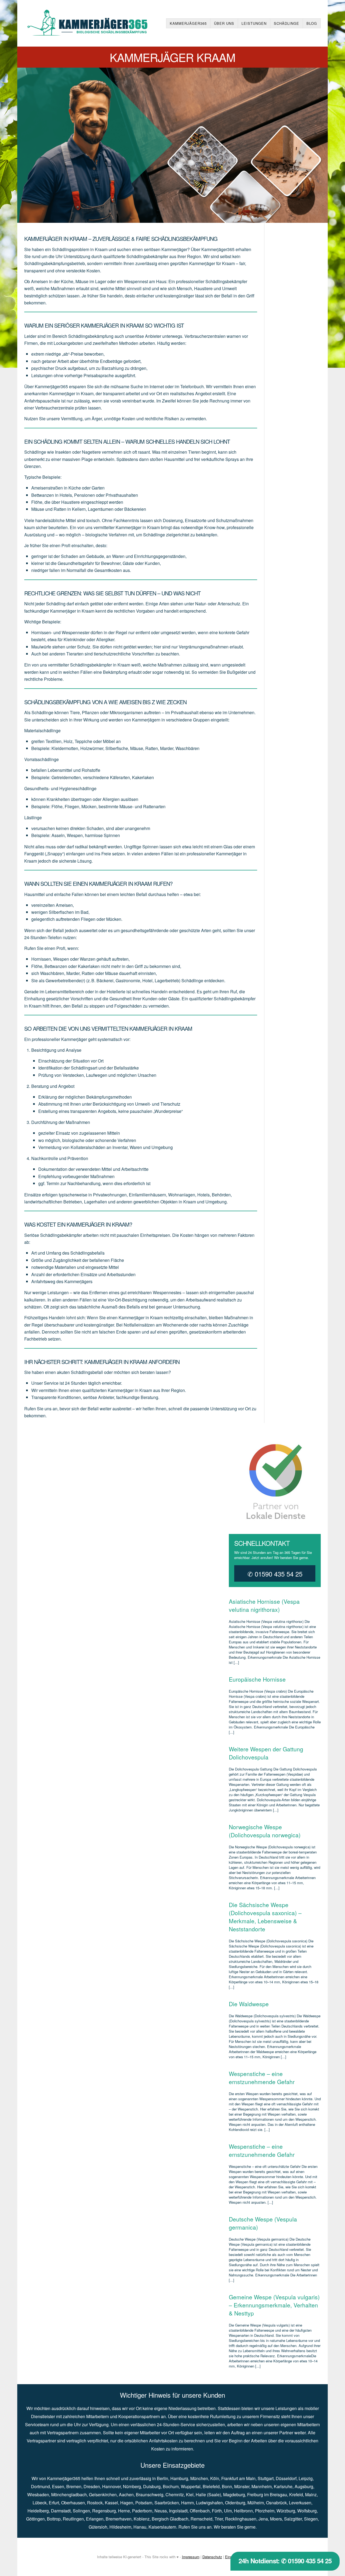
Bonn (227, 2486)
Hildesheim (120, 2527)
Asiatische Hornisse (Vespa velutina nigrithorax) (264, 1605)
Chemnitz (175, 2495)
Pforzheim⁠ (265, 2511)
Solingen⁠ (81, 2511)
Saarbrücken (167, 2503)
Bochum (171, 2486)
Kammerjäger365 (188, 23)
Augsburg (304, 2486)
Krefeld (296, 2495)
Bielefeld (211, 2486)
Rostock (95, 2503)
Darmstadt (61, 2511)
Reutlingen (73, 2519)
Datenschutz (212, 2557)
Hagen (127, 2503)
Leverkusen (300, 2503)
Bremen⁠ (74, 2486)
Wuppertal (191, 2486)
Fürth (217, 2511)
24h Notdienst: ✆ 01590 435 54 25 (285, 2561)
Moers (276, 2519)
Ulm (228, 2511)
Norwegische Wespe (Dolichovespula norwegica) (265, 1831)
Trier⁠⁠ (219, 2519)
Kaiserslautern (162, 2527)
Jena (263, 2519)
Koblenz (142, 2519)
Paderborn (142, 2511)
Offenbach (200, 2511)
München (199, 2478)
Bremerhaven (119, 2519)
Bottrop (54, 2519)
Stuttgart (266, 2478)
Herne (124, 2511)
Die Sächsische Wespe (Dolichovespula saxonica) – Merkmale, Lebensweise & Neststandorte (265, 1917)
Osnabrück (276, 2503)
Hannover (111, 2486)
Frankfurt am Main (238, 2478)
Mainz (311, 2495)
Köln (215, 2478)
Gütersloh (98, 2527)
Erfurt (54, 2503)
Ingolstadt (178, 2511)
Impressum (191, 2557)
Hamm (187, 2503)
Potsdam (144, 2503)
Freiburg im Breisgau (267, 2495)
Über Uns (224, 23)
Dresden (92, 2486)
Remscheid (201, 2519)
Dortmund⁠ (40, 2486)
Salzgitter (293, 2519)
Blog (312, 23)
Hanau (140, 2527)
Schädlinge (287, 23)
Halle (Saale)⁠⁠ (208, 2495)
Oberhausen (73, 2503)
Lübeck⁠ (40, 2503)
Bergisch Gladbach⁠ (170, 2519)
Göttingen (35, 2519)
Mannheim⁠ (262, 2486)
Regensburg (104, 2511)
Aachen (126, 2495)
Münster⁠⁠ (242, 2486)
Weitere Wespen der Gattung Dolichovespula (266, 1753)
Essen (58, 2486)
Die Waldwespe (249, 2004)
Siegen (311, 2519)
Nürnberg (132, 2486)
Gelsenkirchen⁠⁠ (103, 2495)
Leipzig (306, 2478)
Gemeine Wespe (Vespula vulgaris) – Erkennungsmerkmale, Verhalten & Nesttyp (274, 2305)
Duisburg (152, 2486)
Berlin (163, 2478)
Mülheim (256, 2503)
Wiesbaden (38, 2495)
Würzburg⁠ (286, 2511)
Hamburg (179, 2478)
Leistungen (254, 23)
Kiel (190, 2495)
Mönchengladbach (69, 2495)
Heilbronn (243, 2511)
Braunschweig (150, 2495)
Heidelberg (38, 2511)
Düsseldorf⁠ (286, 2478)
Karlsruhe (283, 2486)
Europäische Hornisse (257, 1679)
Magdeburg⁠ (234, 2495)
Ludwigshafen (209, 2503)
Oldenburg (235, 2503)
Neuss (161, 2511)
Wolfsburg (307, 2511)
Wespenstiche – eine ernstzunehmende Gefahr (262, 2078)
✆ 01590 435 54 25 (275, 1574)
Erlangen (95, 2519)
